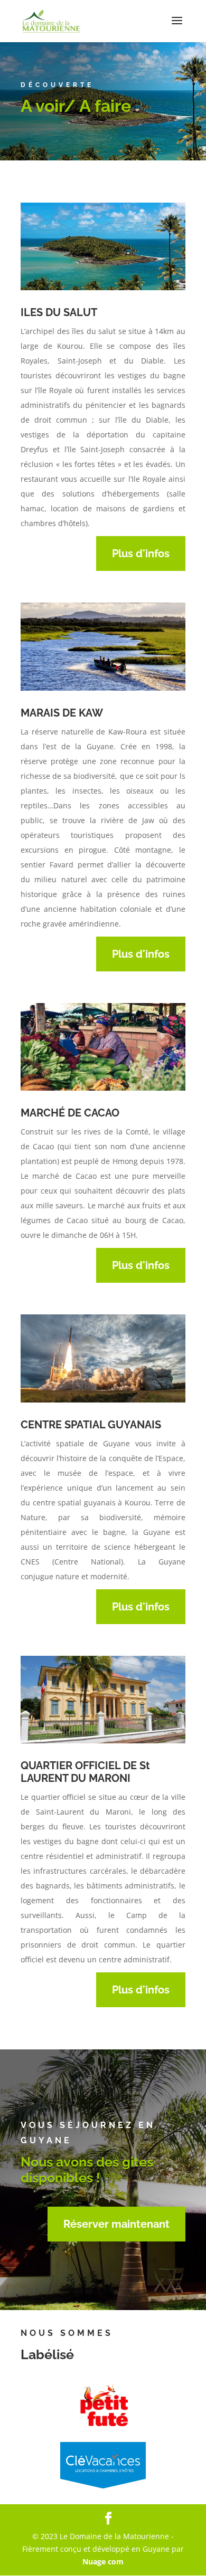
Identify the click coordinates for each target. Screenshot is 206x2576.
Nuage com (103, 2561)
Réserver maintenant (116, 2224)
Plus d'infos (141, 554)
